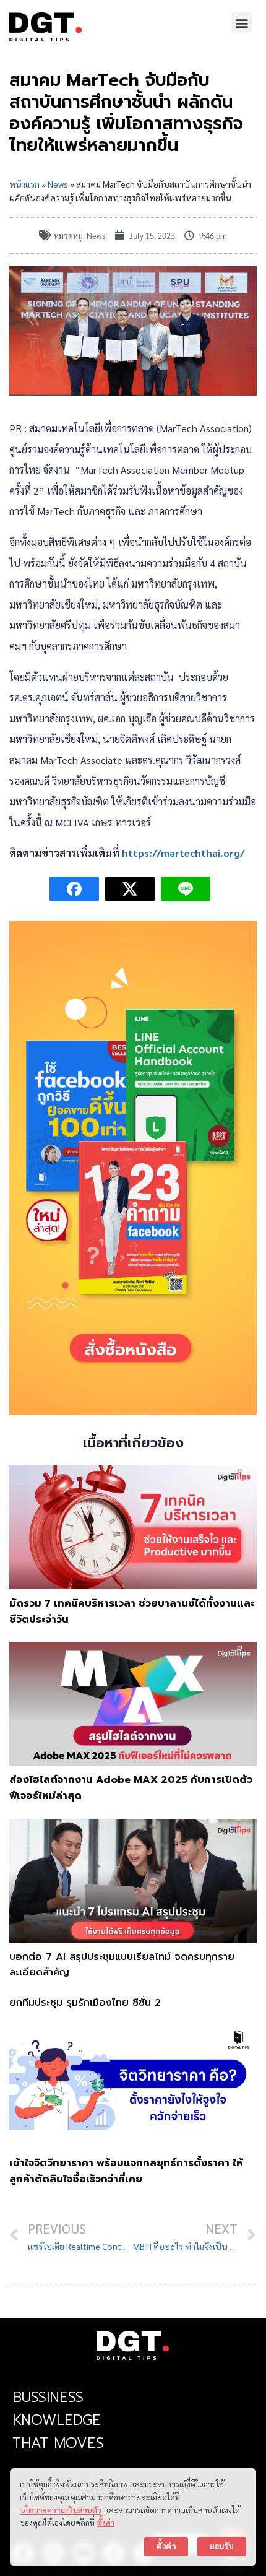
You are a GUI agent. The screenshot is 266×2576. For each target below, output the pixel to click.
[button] (242, 23)
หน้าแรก (24, 184)
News (58, 184)
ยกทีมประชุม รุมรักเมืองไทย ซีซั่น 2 (85, 2003)
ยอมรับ (222, 2546)
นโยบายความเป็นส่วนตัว (61, 2510)
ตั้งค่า (106, 2522)
